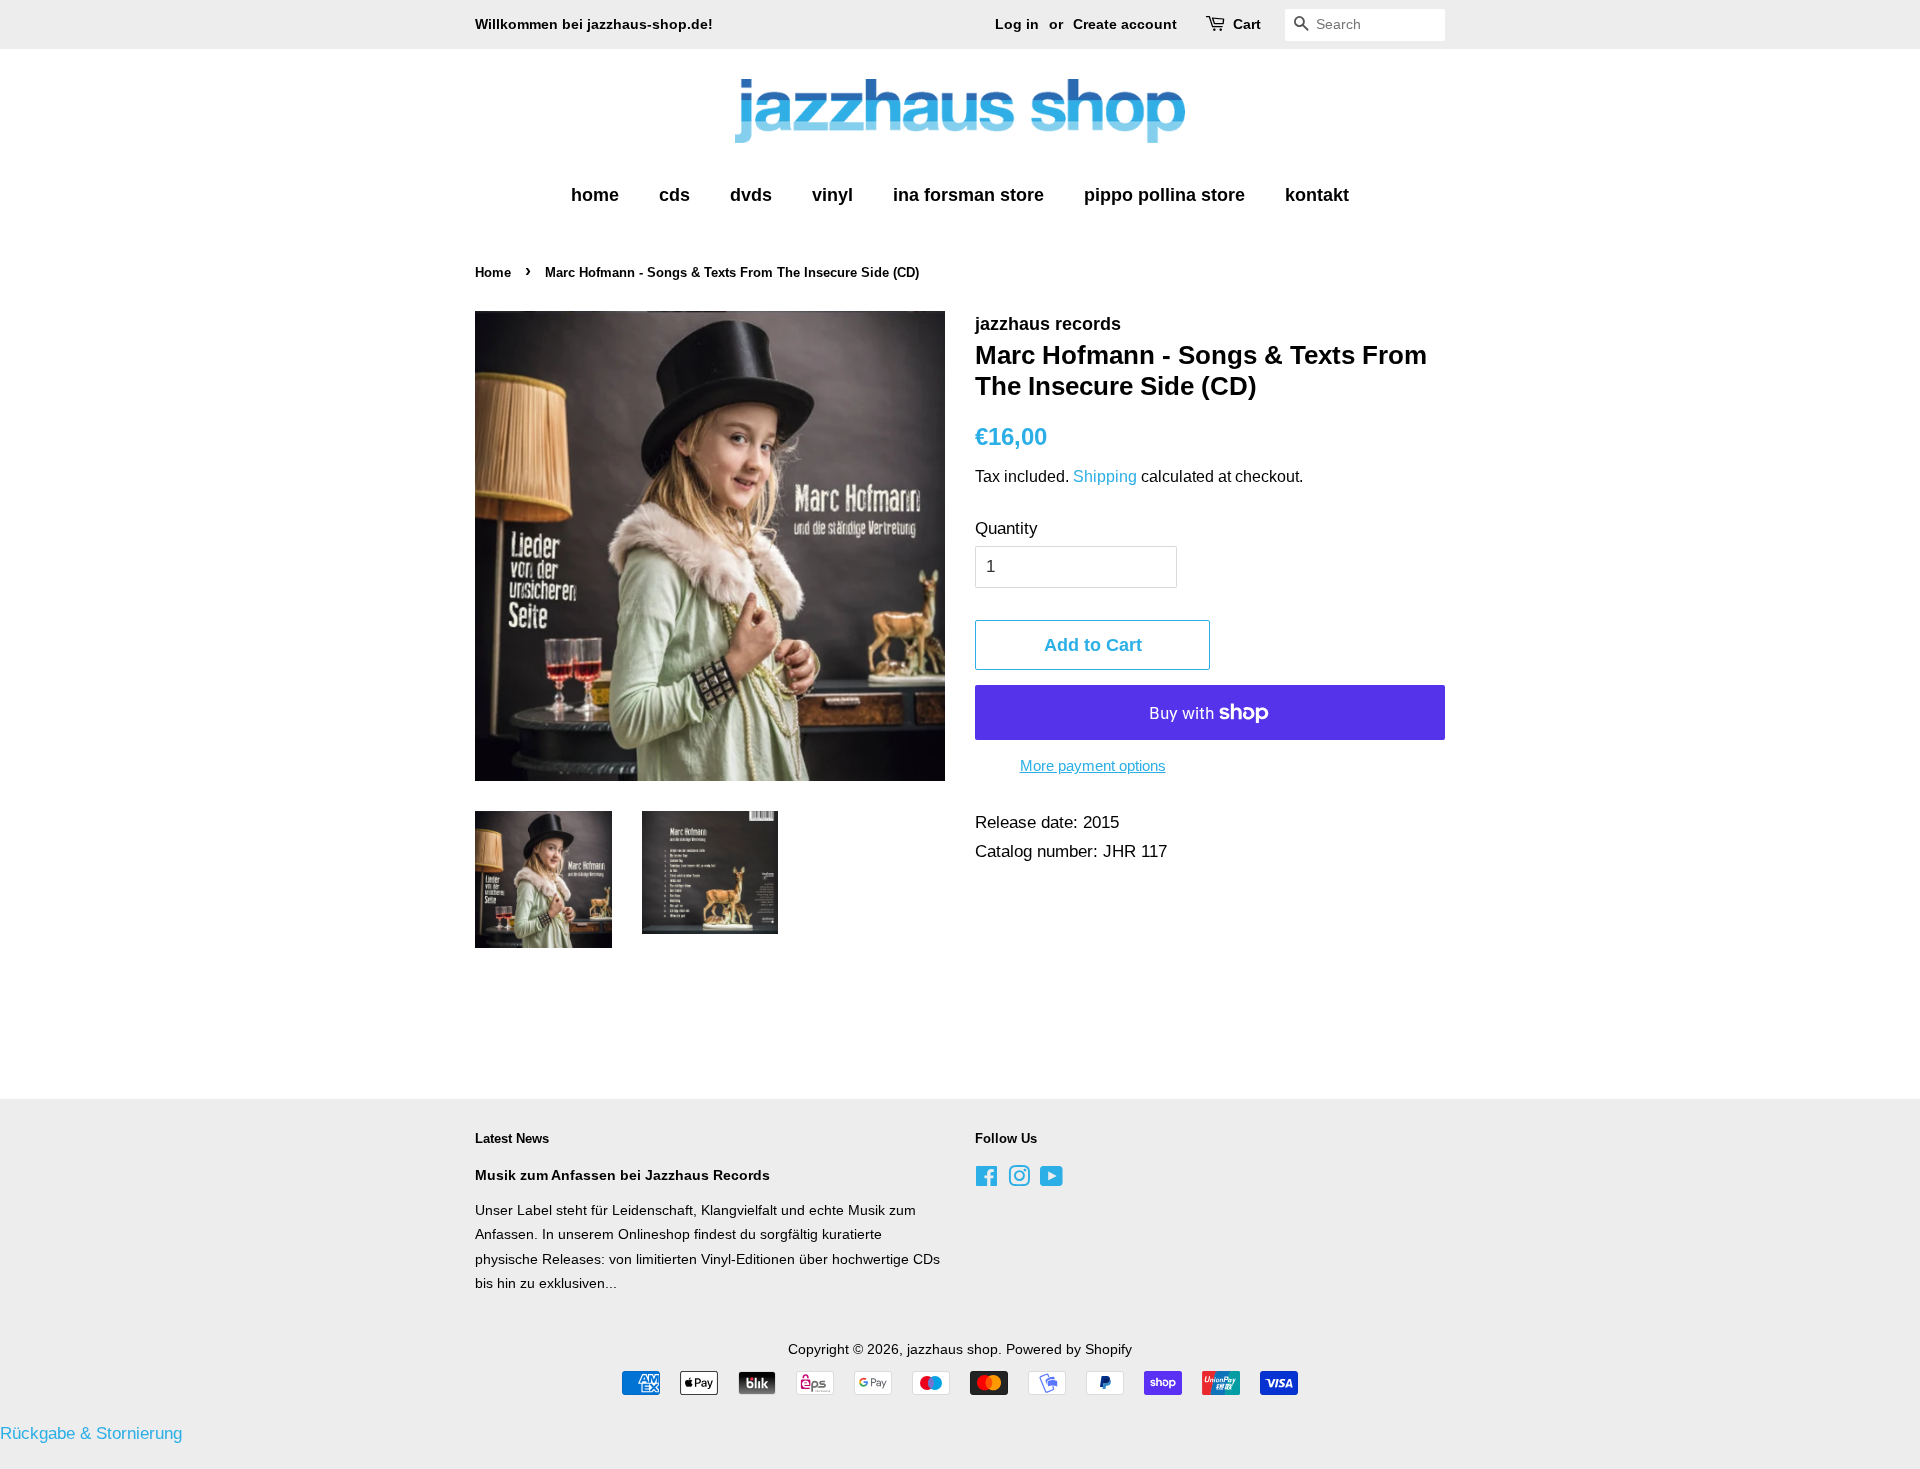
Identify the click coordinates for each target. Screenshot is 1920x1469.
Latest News (512, 1138)
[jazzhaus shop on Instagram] (1019, 1180)
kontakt (1317, 195)
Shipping (1105, 476)
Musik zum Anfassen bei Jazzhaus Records (622, 1175)
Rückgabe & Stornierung (91, 1433)
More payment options (1093, 765)
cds (674, 195)
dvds (751, 195)
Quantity (1006, 528)
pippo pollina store (1164, 195)
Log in (1017, 24)
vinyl (832, 195)
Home (493, 272)
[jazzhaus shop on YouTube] (1051, 1180)
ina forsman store (968, 195)
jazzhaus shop (952, 1349)
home (595, 195)
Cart (1247, 24)
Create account (1125, 24)
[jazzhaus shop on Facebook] (986, 1180)
